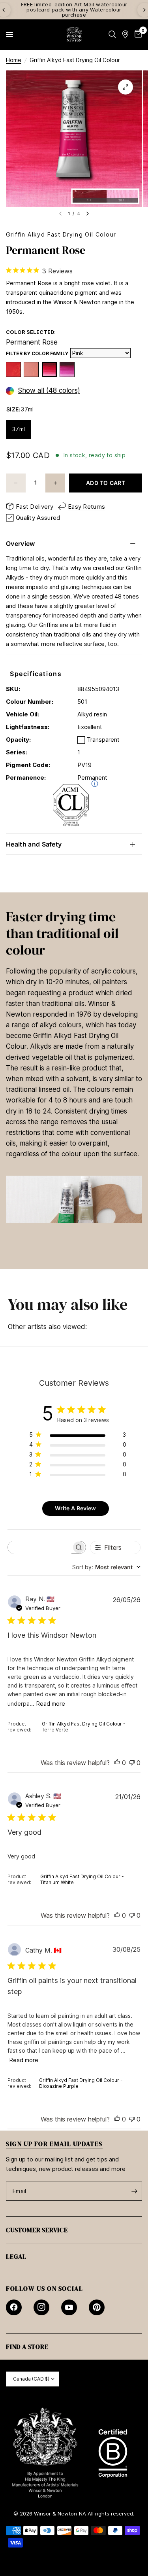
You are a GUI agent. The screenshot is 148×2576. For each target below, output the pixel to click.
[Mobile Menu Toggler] (9, 34)
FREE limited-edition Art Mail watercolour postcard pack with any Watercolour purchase (74, 9)
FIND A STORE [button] (27, 2347)
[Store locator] (125, 34)
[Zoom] (126, 87)
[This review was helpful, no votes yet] (117, 1763)
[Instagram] (41, 2307)
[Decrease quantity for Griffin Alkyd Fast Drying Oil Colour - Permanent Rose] (16, 483)
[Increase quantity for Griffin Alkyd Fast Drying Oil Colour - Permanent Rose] (55, 483)
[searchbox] (40, 1547)
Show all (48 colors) (49, 391)
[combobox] (106, 1567)
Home (14, 60)
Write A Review (75, 1508)
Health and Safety (34, 844)
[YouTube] (69, 2307)
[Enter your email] (134, 2191)
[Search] (112, 34)
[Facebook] (14, 2307)
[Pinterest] (97, 2307)
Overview (21, 544)
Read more (51, 1704)
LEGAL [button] (16, 2256)
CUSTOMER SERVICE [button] (37, 2230)
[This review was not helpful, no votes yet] (132, 1763)
